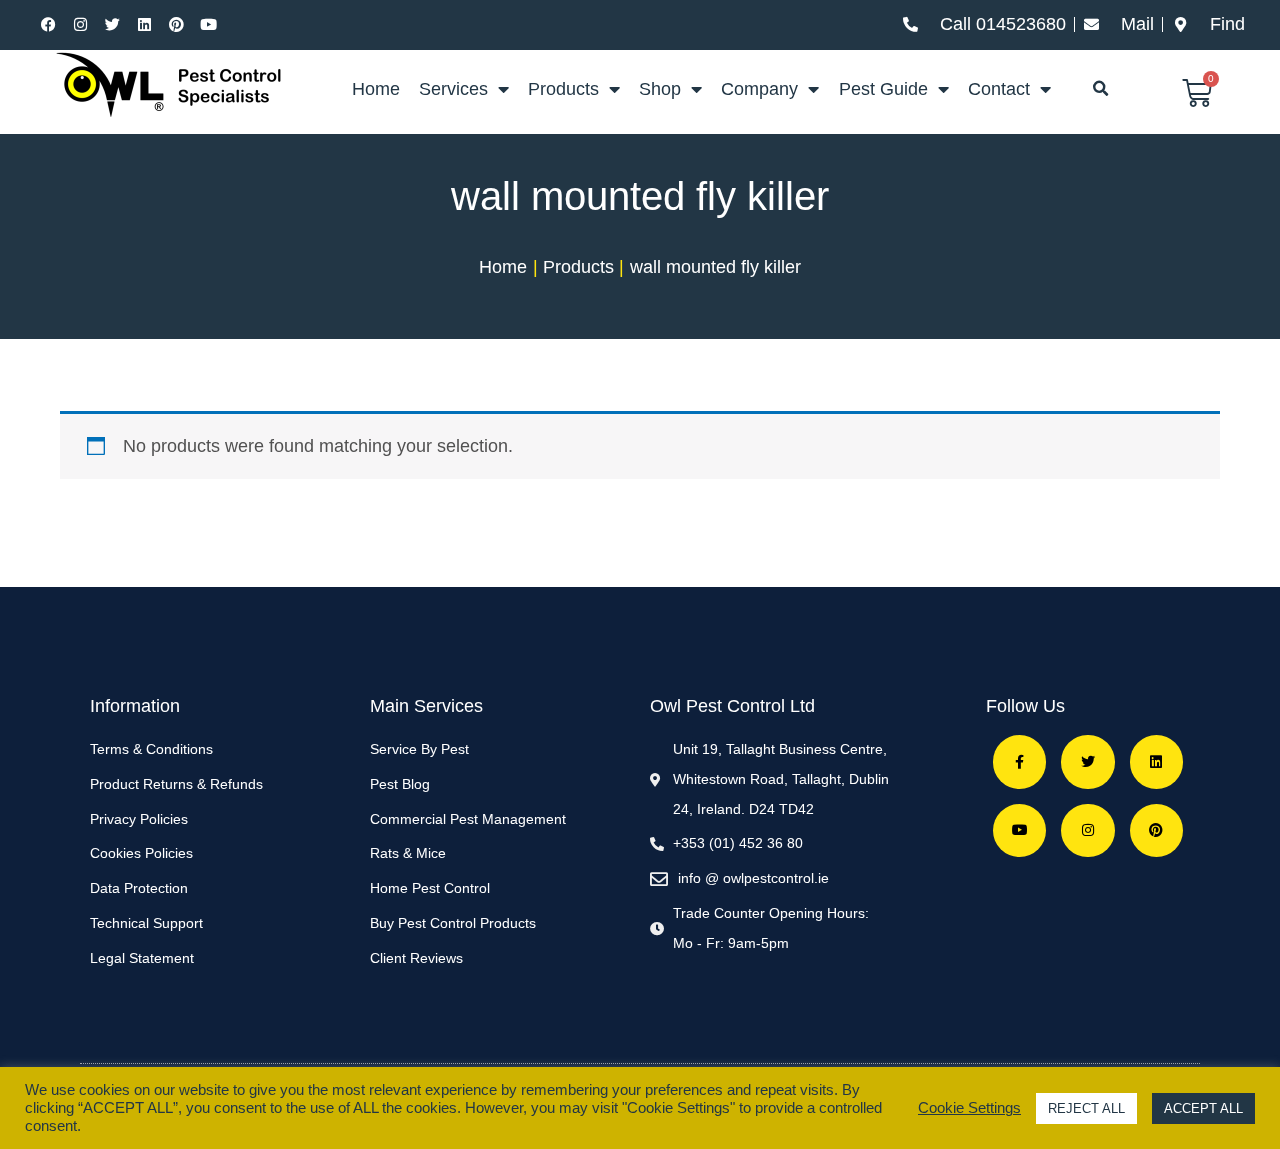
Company (759, 89)
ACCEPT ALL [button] (1203, 1108)
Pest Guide (883, 89)
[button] (1101, 89)
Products (563, 89)
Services (453, 89)
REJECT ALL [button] (1086, 1108)
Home (376, 89)
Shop (660, 89)
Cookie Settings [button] (969, 1108)
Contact (999, 89)
